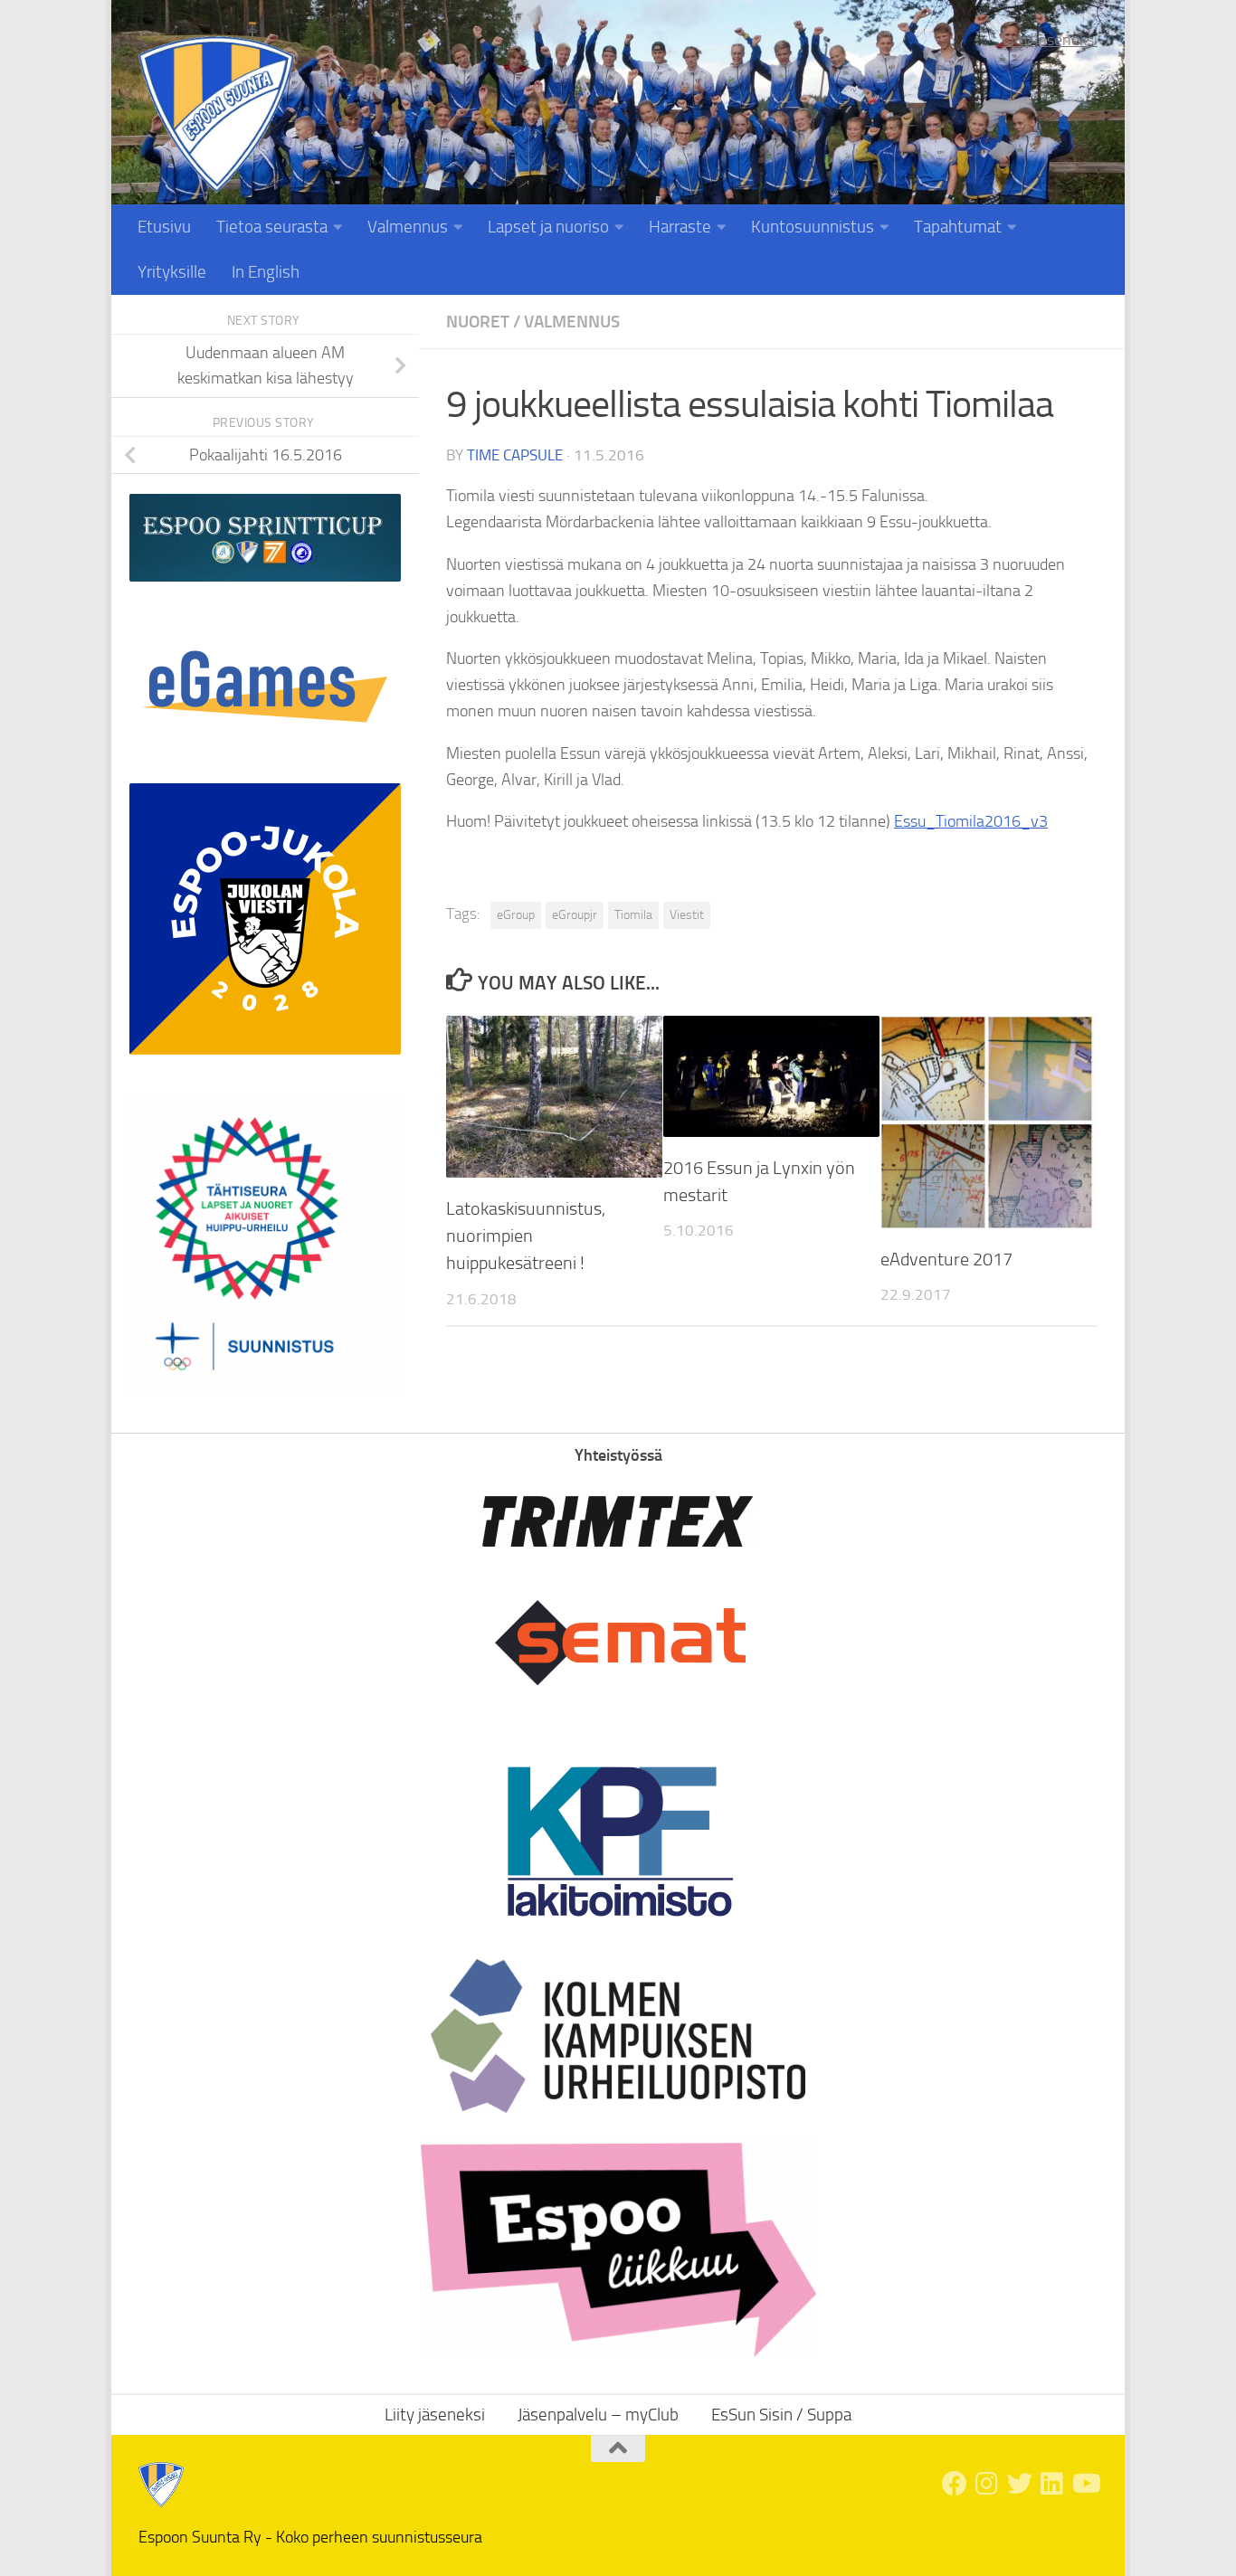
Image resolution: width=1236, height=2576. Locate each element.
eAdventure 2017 (946, 1259)
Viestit (687, 915)
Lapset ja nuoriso (548, 227)
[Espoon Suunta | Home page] (216, 114)
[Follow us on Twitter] (1020, 2484)
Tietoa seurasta (272, 227)
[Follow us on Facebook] (955, 2484)
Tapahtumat (958, 227)
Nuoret (478, 322)
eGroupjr (575, 915)
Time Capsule (515, 455)
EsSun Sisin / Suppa (781, 2415)
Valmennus (408, 227)
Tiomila (633, 915)
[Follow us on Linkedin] (1052, 2484)
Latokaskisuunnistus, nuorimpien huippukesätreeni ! (526, 1236)
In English (266, 272)
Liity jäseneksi (1050, 40)
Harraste (680, 227)
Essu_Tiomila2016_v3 (971, 821)
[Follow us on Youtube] (1085, 2484)
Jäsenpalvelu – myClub (598, 2415)
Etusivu (164, 227)
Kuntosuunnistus (813, 227)
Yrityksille (172, 272)
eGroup (516, 915)
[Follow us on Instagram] (987, 2484)
